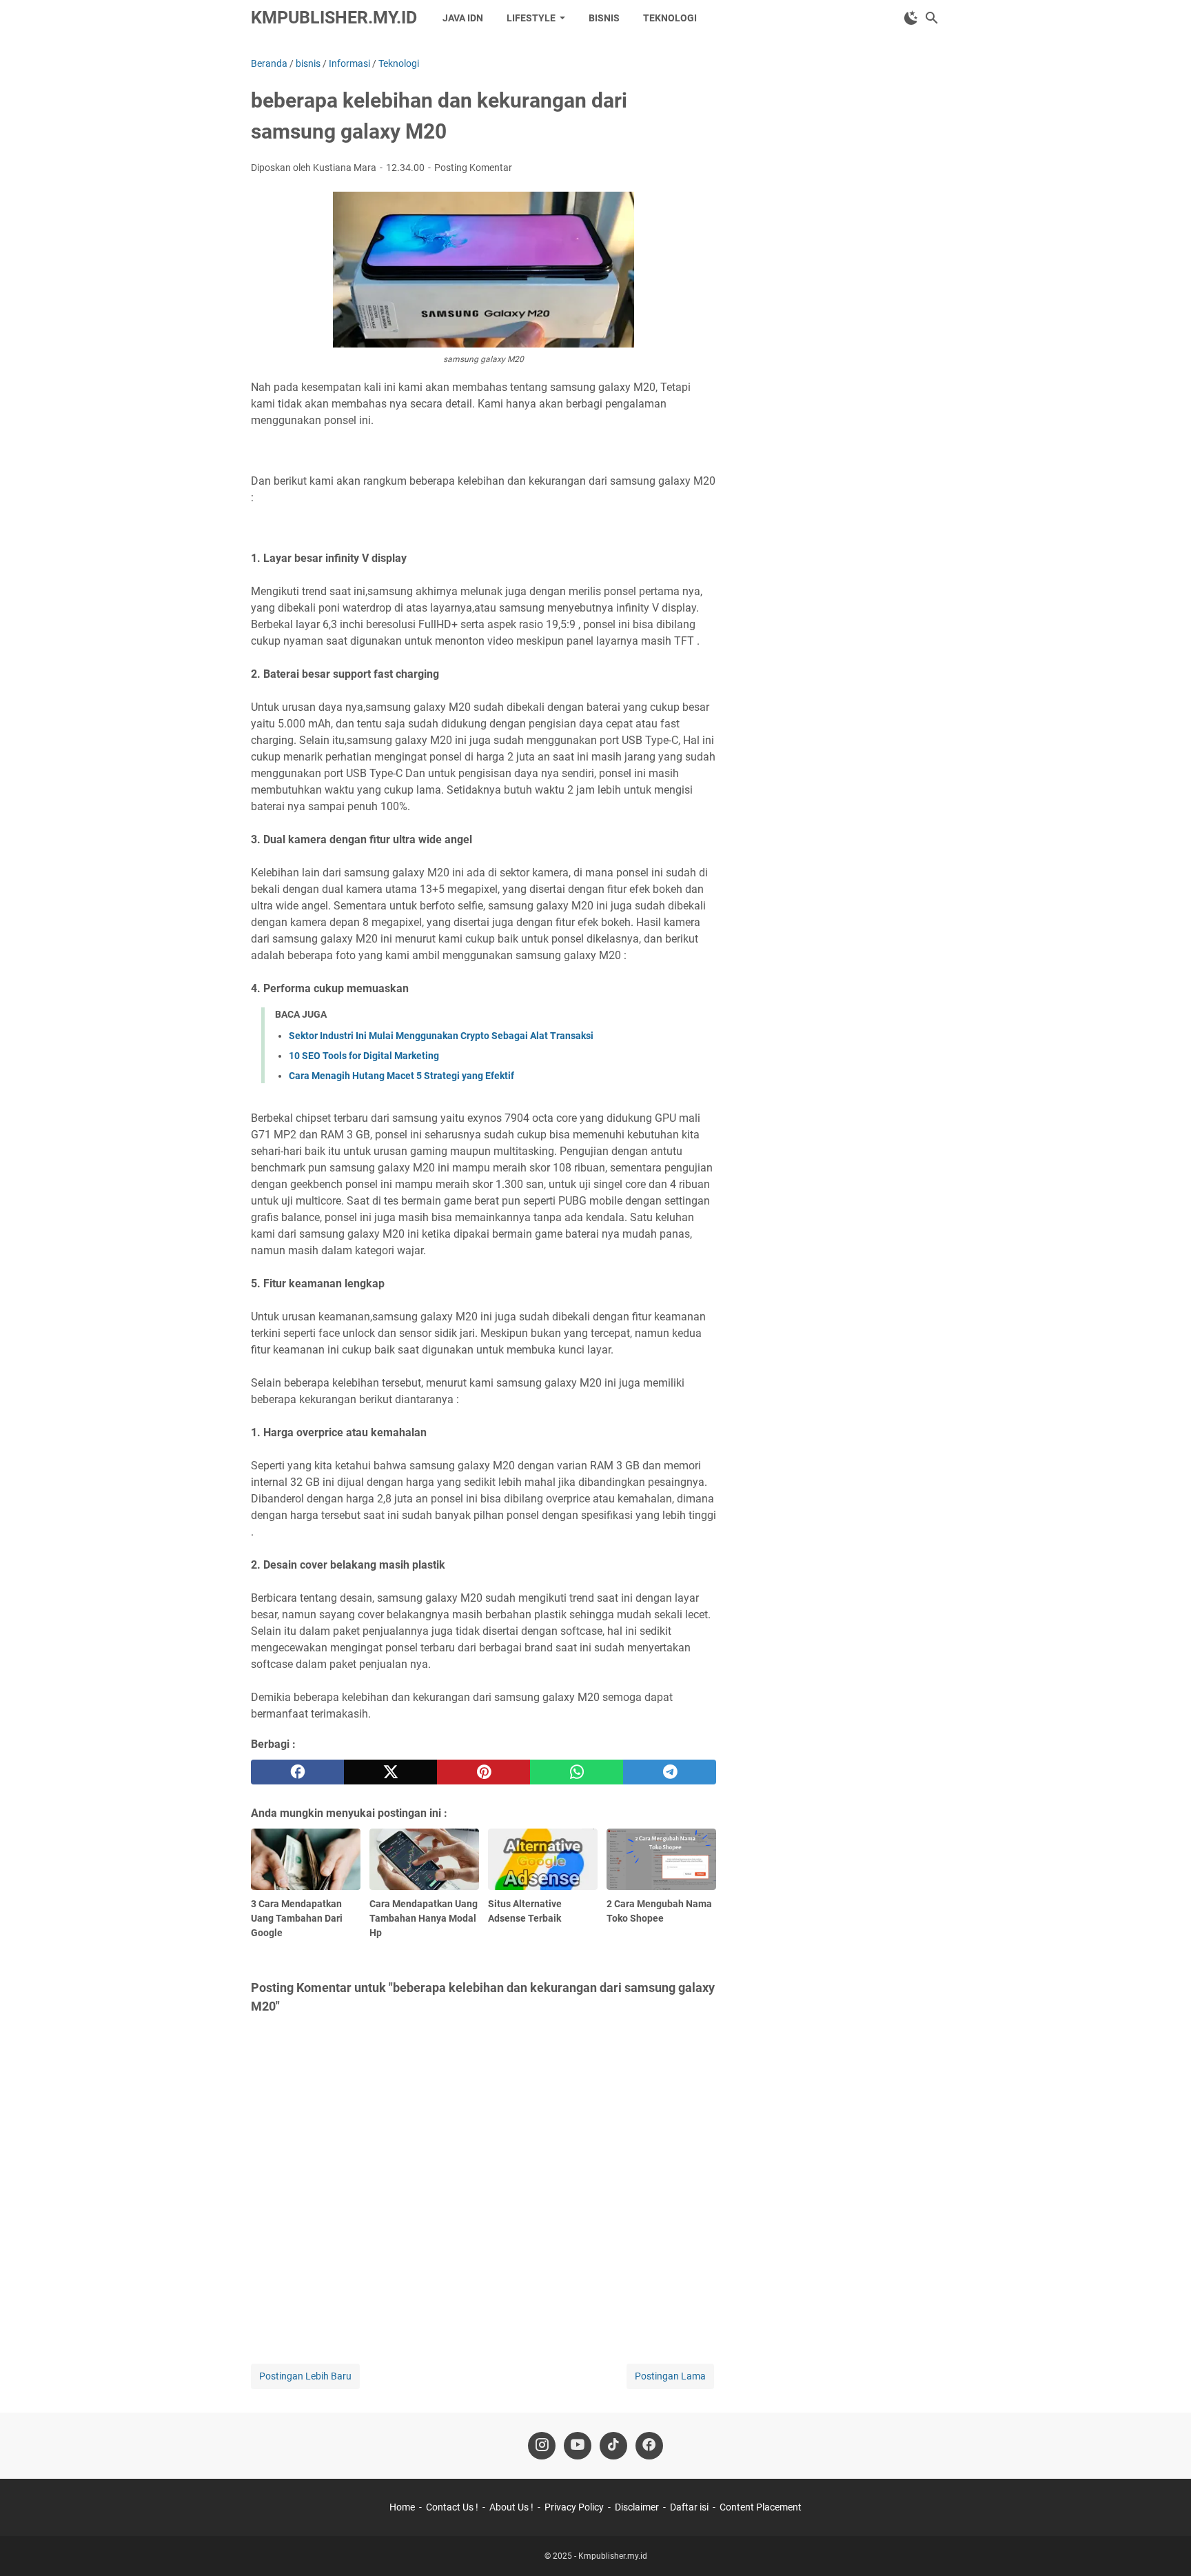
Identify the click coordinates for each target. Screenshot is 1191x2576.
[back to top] (1163, 2545)
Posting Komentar (473, 168)
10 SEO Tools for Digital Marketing (364, 1056)
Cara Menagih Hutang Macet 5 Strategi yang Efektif (401, 1076)
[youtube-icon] (578, 2446)
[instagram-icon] (542, 2446)
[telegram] (670, 1772)
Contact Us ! (452, 2507)
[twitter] (390, 1772)
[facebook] (297, 1772)
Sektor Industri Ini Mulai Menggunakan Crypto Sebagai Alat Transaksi (441, 1036)
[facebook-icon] (649, 2446)
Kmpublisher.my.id (334, 18)
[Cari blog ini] (932, 18)
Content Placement (761, 2507)
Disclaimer (637, 2507)
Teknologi (670, 18)
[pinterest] (483, 1772)
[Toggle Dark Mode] (911, 18)
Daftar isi (689, 2507)
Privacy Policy (574, 2507)
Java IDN (463, 18)
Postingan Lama (670, 2376)
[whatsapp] (577, 1772)
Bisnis (604, 18)
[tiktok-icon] (613, 2446)
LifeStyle (531, 18)
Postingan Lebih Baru (305, 2376)
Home (402, 2507)
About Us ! (511, 2507)
